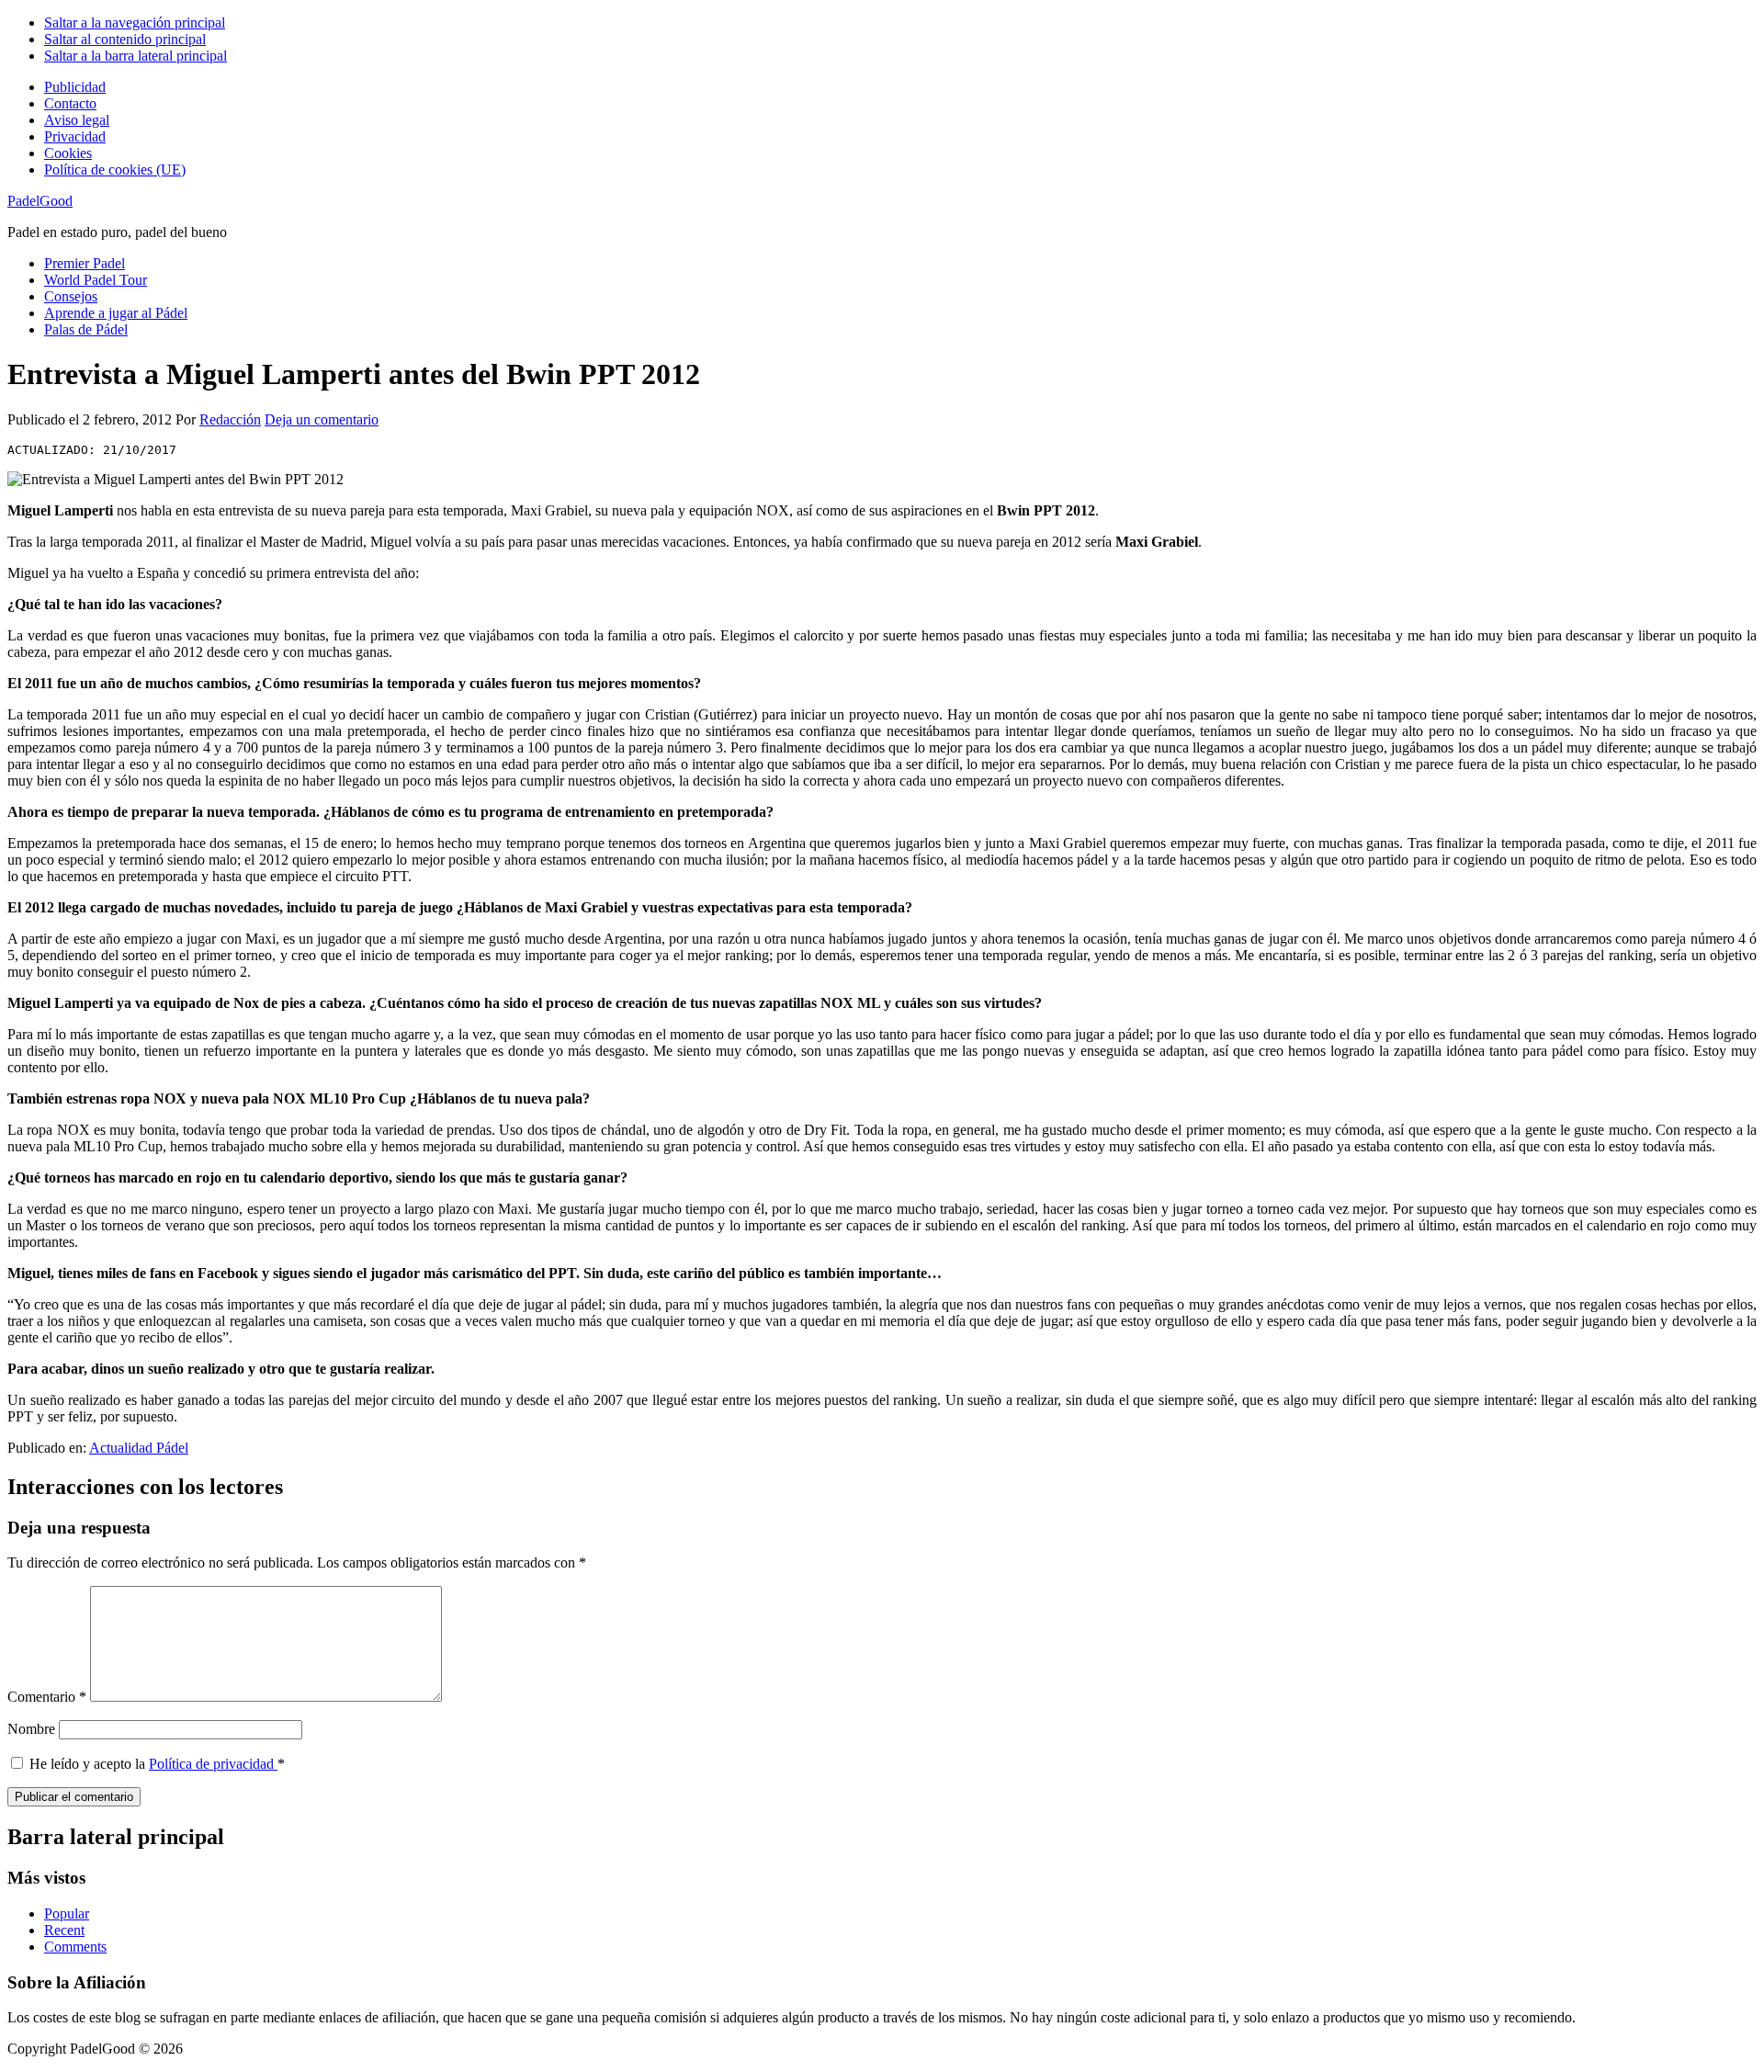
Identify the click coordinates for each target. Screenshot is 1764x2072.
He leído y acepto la (157, 1764)
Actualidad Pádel (139, 1448)
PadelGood (40, 201)
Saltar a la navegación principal (135, 23)
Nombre (31, 1729)
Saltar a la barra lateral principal (136, 56)
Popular (67, 1913)
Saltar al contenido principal (125, 39)
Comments (75, 1947)
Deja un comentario (322, 419)
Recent (64, 1930)
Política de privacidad (213, 1764)
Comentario (47, 1697)
